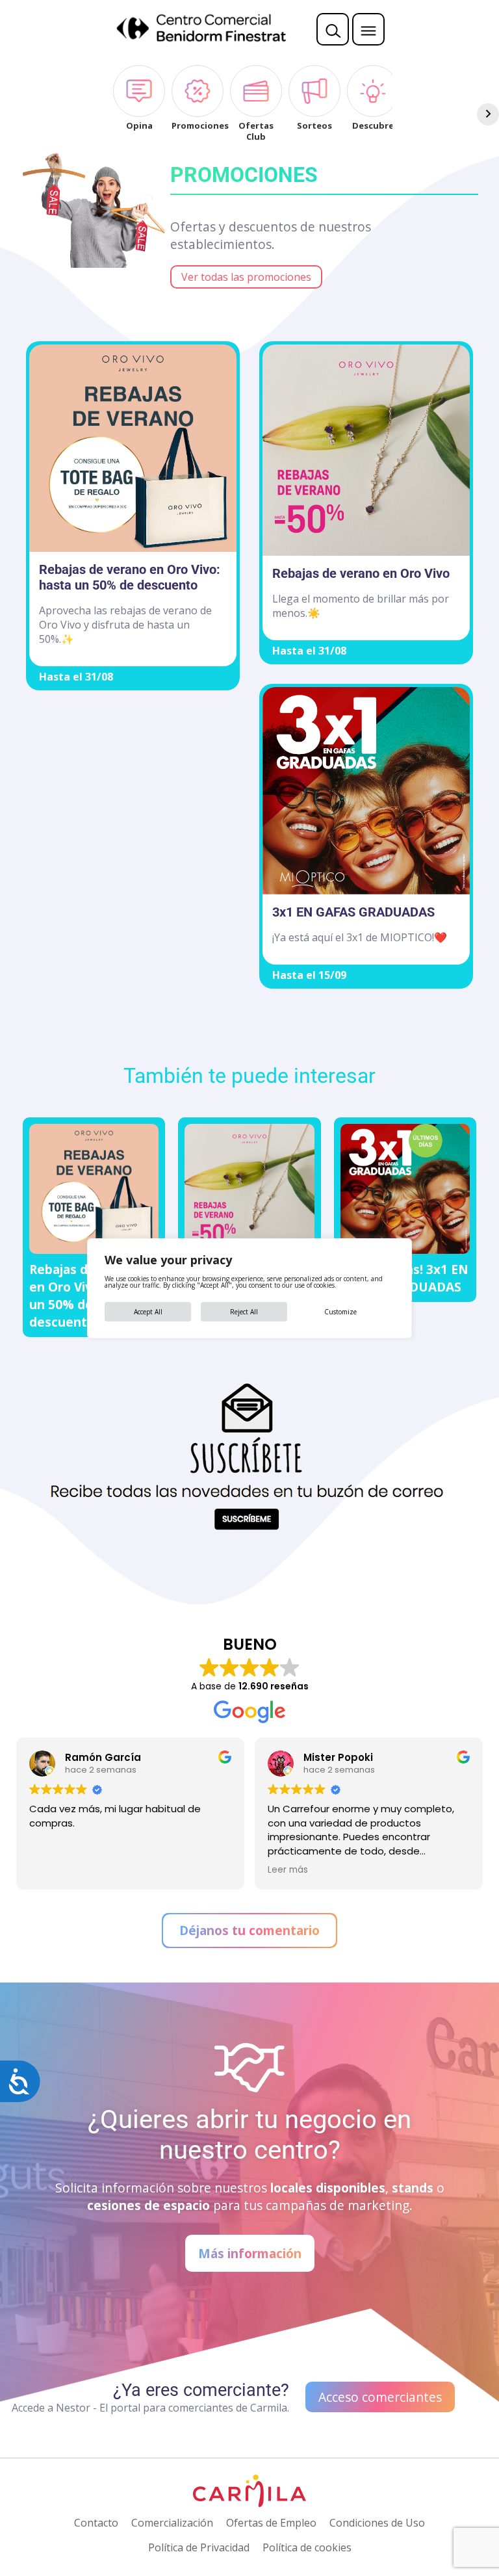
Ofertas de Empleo (271, 2523)
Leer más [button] (99, 1870)
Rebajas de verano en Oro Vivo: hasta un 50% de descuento (130, 577)
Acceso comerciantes (380, 2397)
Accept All (148, 1312)
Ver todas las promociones (246, 277)
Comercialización (172, 2523)
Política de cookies (307, 2547)
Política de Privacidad (199, 2547)
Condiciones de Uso (377, 2523)
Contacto (96, 2523)
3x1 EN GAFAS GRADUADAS (353, 912)
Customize (340, 1312)
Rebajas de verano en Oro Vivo (361, 573)
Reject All (244, 1312)
